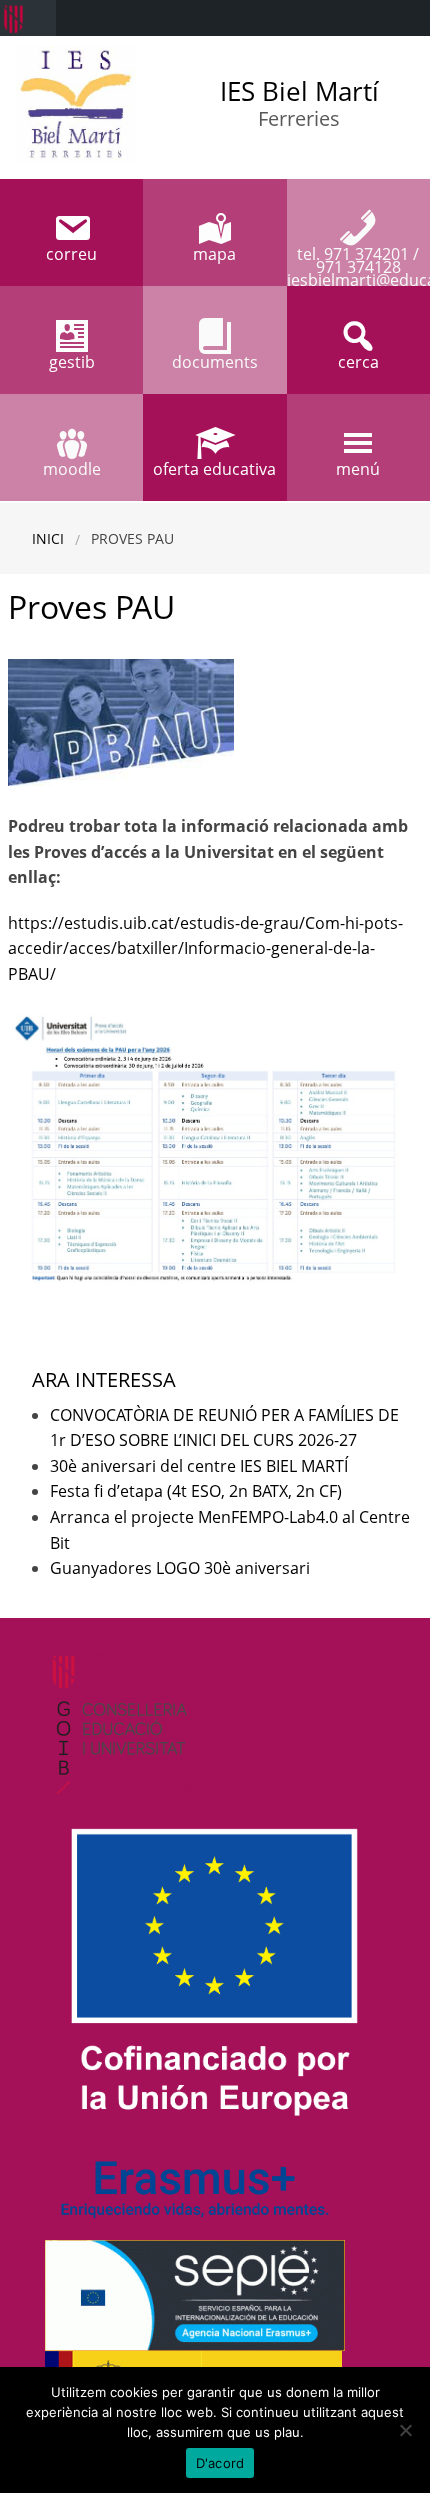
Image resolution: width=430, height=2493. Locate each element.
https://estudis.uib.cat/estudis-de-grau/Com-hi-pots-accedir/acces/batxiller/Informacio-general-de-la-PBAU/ (205, 948)
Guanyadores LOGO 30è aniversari (180, 1568)
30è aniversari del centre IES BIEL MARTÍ (199, 1466)
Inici (48, 538)
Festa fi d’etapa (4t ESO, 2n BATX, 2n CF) (196, 1491)
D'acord (220, 2463)
